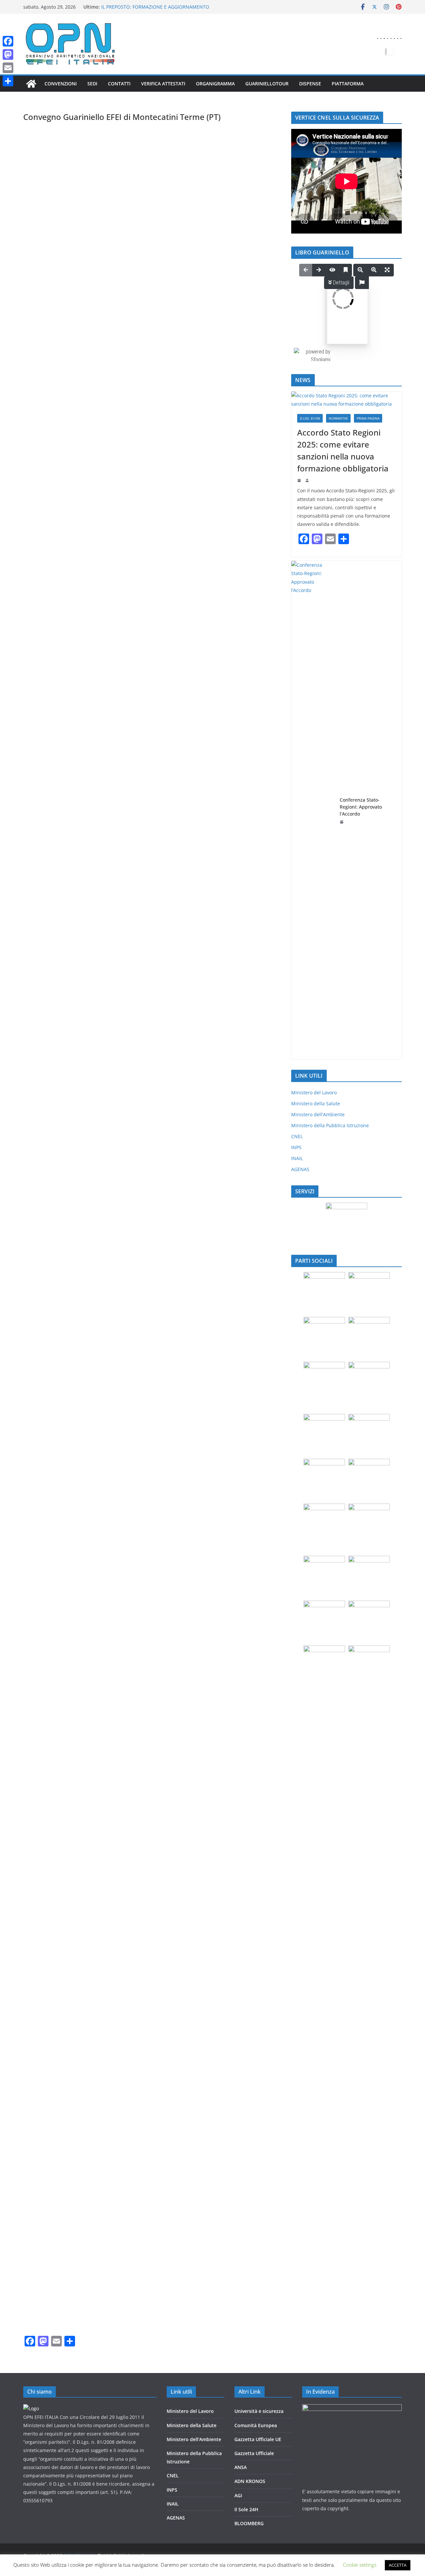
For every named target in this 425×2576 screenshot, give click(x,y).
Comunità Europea (256, 2425)
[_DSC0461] (66, 1445)
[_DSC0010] (66, 480)
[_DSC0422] (152, 1123)
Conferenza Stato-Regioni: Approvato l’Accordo (361, 807)
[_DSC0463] (238, 1445)
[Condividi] (8, 81)
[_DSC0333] (152, 866)
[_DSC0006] (66, 415)
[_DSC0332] (66, 866)
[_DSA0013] (152, 222)
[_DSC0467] (66, 1574)
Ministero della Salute (316, 1103)
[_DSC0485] (238, 1767)
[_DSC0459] (152, 1381)
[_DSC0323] (152, 673)
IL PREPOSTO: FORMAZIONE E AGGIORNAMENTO (155, 7)
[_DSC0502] (152, 1960)
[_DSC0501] (66, 1960)
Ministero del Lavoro (314, 1092)
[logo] (31, 2408)
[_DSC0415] (66, 995)
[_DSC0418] (66, 1059)
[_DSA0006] (66, 158)
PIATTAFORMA (348, 84)
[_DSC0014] (66, 544)
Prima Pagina (368, 418)
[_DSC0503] (238, 1960)
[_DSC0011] (152, 480)
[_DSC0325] (238, 673)
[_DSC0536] (66, 2217)
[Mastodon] (8, 54)
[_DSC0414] (238, 930)
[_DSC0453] (152, 1252)
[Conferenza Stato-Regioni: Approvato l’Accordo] (313, 810)
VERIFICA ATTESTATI (163, 84)
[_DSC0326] (66, 737)
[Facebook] (8, 41)
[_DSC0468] (152, 1574)
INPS (296, 1147)
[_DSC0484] (152, 1767)
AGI (238, 2495)
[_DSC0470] (66, 1638)
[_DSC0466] (238, 1509)
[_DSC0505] (152, 2024)
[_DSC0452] (66, 1252)
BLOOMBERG (249, 2523)
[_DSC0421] (66, 1123)
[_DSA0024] (238, 287)
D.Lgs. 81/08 (310, 418)
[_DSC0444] (238, 1188)
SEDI (92, 84)
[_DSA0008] (238, 158)
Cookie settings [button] (360, 2565)
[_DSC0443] (152, 1188)
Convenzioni (61, 84)
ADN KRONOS (250, 2481)
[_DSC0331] (238, 802)
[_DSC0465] (152, 1509)
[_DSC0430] (66, 1188)
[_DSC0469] (238, 1574)
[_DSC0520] (66, 2089)
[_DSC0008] (152, 415)
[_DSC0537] (152, 2217)
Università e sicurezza (259, 2411)
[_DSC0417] (238, 995)
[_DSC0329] (66, 802)
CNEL (297, 1136)
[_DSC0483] (66, 1767)
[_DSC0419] (152, 1059)
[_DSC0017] (66, 608)
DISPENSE (310, 84)
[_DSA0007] (152, 158)
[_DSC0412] (66, 930)
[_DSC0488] (238, 1831)
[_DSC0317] (66, 673)
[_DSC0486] (66, 1831)
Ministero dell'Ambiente (318, 1114)
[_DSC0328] (238, 737)
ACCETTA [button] (398, 2565)
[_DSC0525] (66, 2153)
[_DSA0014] (238, 222)
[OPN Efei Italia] (31, 84)
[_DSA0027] (66, 351)
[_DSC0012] (238, 480)
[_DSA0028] (152, 351)
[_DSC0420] (238, 1059)
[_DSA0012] (66, 222)
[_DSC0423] (238, 1123)
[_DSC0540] (66, 2282)
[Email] (8, 68)
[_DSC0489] (66, 1896)
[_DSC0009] (238, 415)
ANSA (241, 2467)
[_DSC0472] (238, 1638)
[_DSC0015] (152, 544)
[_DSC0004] (238, 351)
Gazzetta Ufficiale (254, 2453)
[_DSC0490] (152, 1896)
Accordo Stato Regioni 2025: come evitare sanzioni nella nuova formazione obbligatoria (343, 450)
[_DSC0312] (238, 608)
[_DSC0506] (238, 2024)
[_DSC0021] (152, 608)
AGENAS (300, 1169)
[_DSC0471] (152, 1638)
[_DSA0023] (152, 287)
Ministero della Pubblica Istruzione (330, 1125)
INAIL (297, 1158)
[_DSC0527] (238, 2153)
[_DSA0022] (66, 287)
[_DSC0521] (152, 2089)
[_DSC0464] (66, 1509)
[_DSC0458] (66, 1381)
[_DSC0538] (238, 2217)
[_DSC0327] (152, 737)
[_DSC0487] (152, 1831)
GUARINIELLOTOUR (267, 84)
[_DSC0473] (66, 1703)
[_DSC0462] (152, 1445)
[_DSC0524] (238, 2089)
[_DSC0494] (238, 1896)
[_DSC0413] (152, 930)
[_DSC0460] (238, 1381)
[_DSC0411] (238, 866)
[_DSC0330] (152, 802)
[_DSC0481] (152, 1703)
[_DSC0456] (152, 1316)
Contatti (119, 84)
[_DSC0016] (238, 544)
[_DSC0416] (152, 995)
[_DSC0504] (66, 2024)
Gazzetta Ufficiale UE (258, 2439)
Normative (338, 418)
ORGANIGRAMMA (215, 84)
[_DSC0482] (238, 1703)
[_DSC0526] (152, 2153)
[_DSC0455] (66, 1316)
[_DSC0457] (238, 1316)
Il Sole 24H (246, 2509)
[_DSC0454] (238, 1252)
